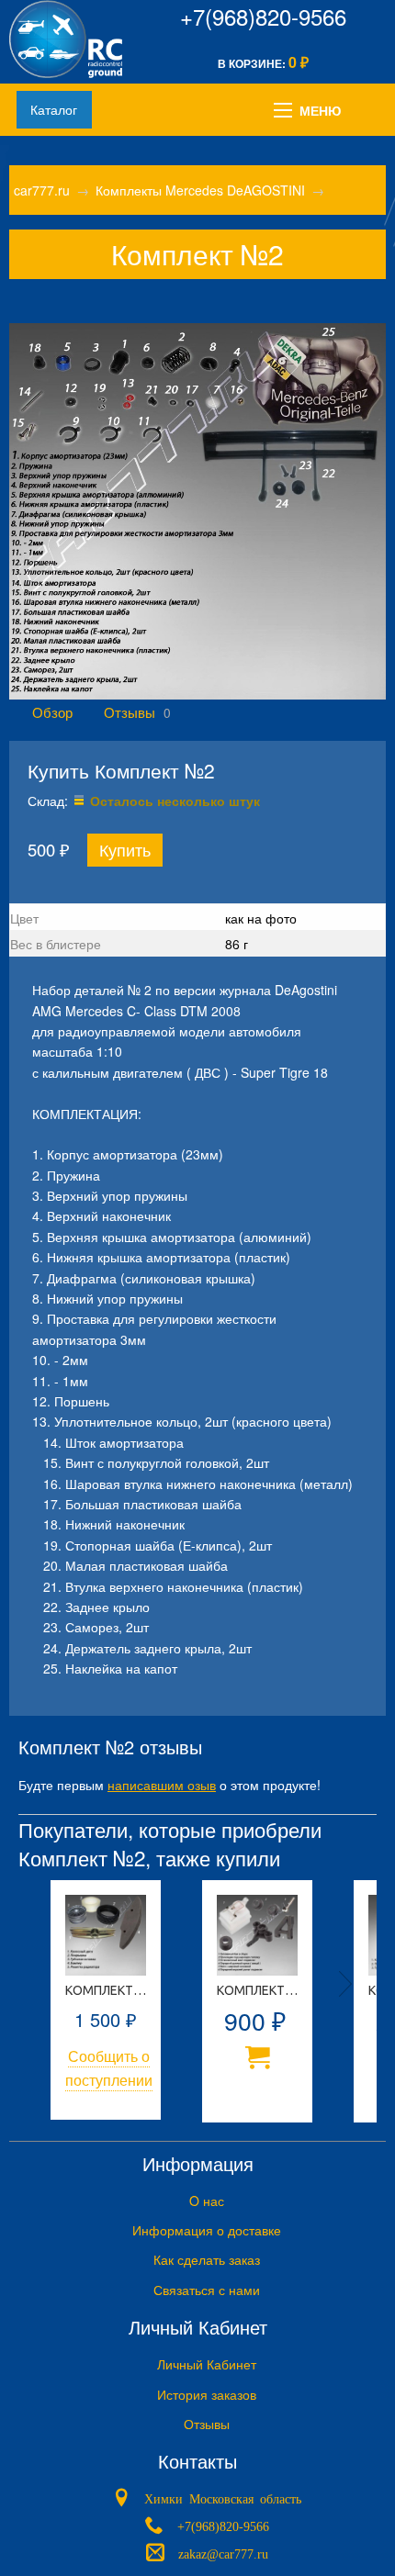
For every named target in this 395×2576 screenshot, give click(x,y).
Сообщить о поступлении (109, 2068)
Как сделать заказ (207, 2259)
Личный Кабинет (207, 2364)
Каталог (54, 109)
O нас (207, 2201)
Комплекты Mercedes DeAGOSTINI (200, 190)
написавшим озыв (162, 1785)
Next (345, 1984)
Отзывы (130, 711)
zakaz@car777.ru (223, 2553)
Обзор (52, 711)
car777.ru (42, 190)
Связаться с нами (207, 2290)
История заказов (207, 2394)
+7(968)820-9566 (263, 16)
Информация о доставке (207, 2230)
